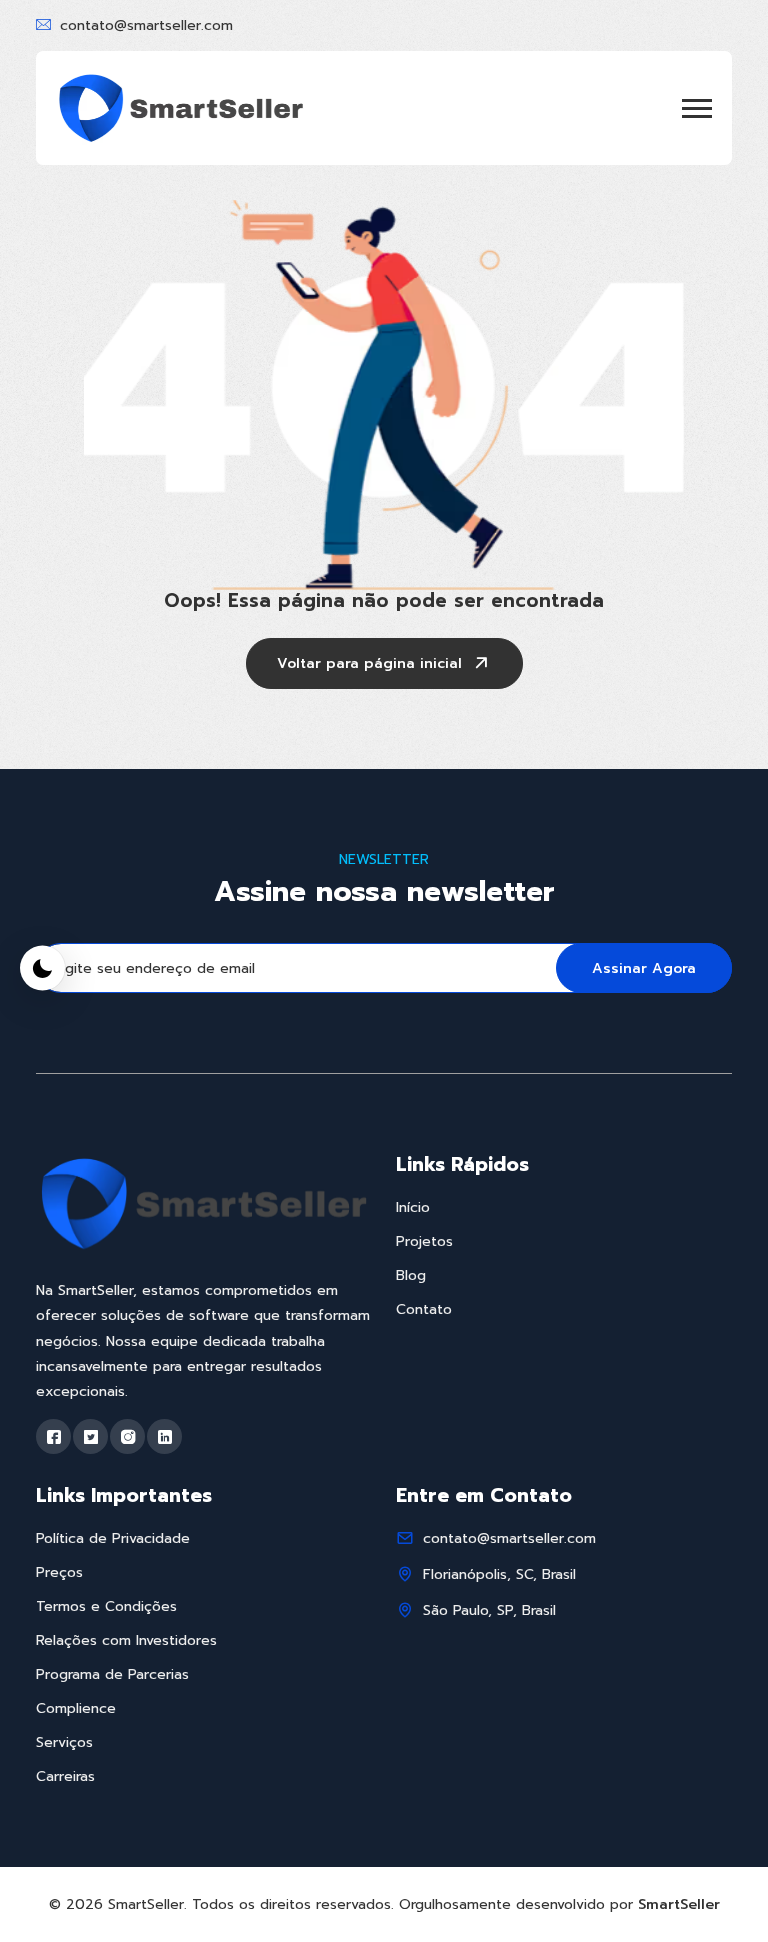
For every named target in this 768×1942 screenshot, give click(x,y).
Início (413, 1207)
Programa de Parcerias (112, 1674)
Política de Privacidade (113, 1538)
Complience (76, 1708)
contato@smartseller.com (146, 25)
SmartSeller (679, 1904)
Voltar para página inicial (369, 663)
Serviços (64, 1742)
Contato (424, 1309)
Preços (59, 1572)
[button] (697, 108)
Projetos (424, 1241)
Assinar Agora (644, 968)
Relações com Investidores (126, 1640)
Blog (411, 1275)
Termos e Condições (106, 1606)
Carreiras (65, 1776)
